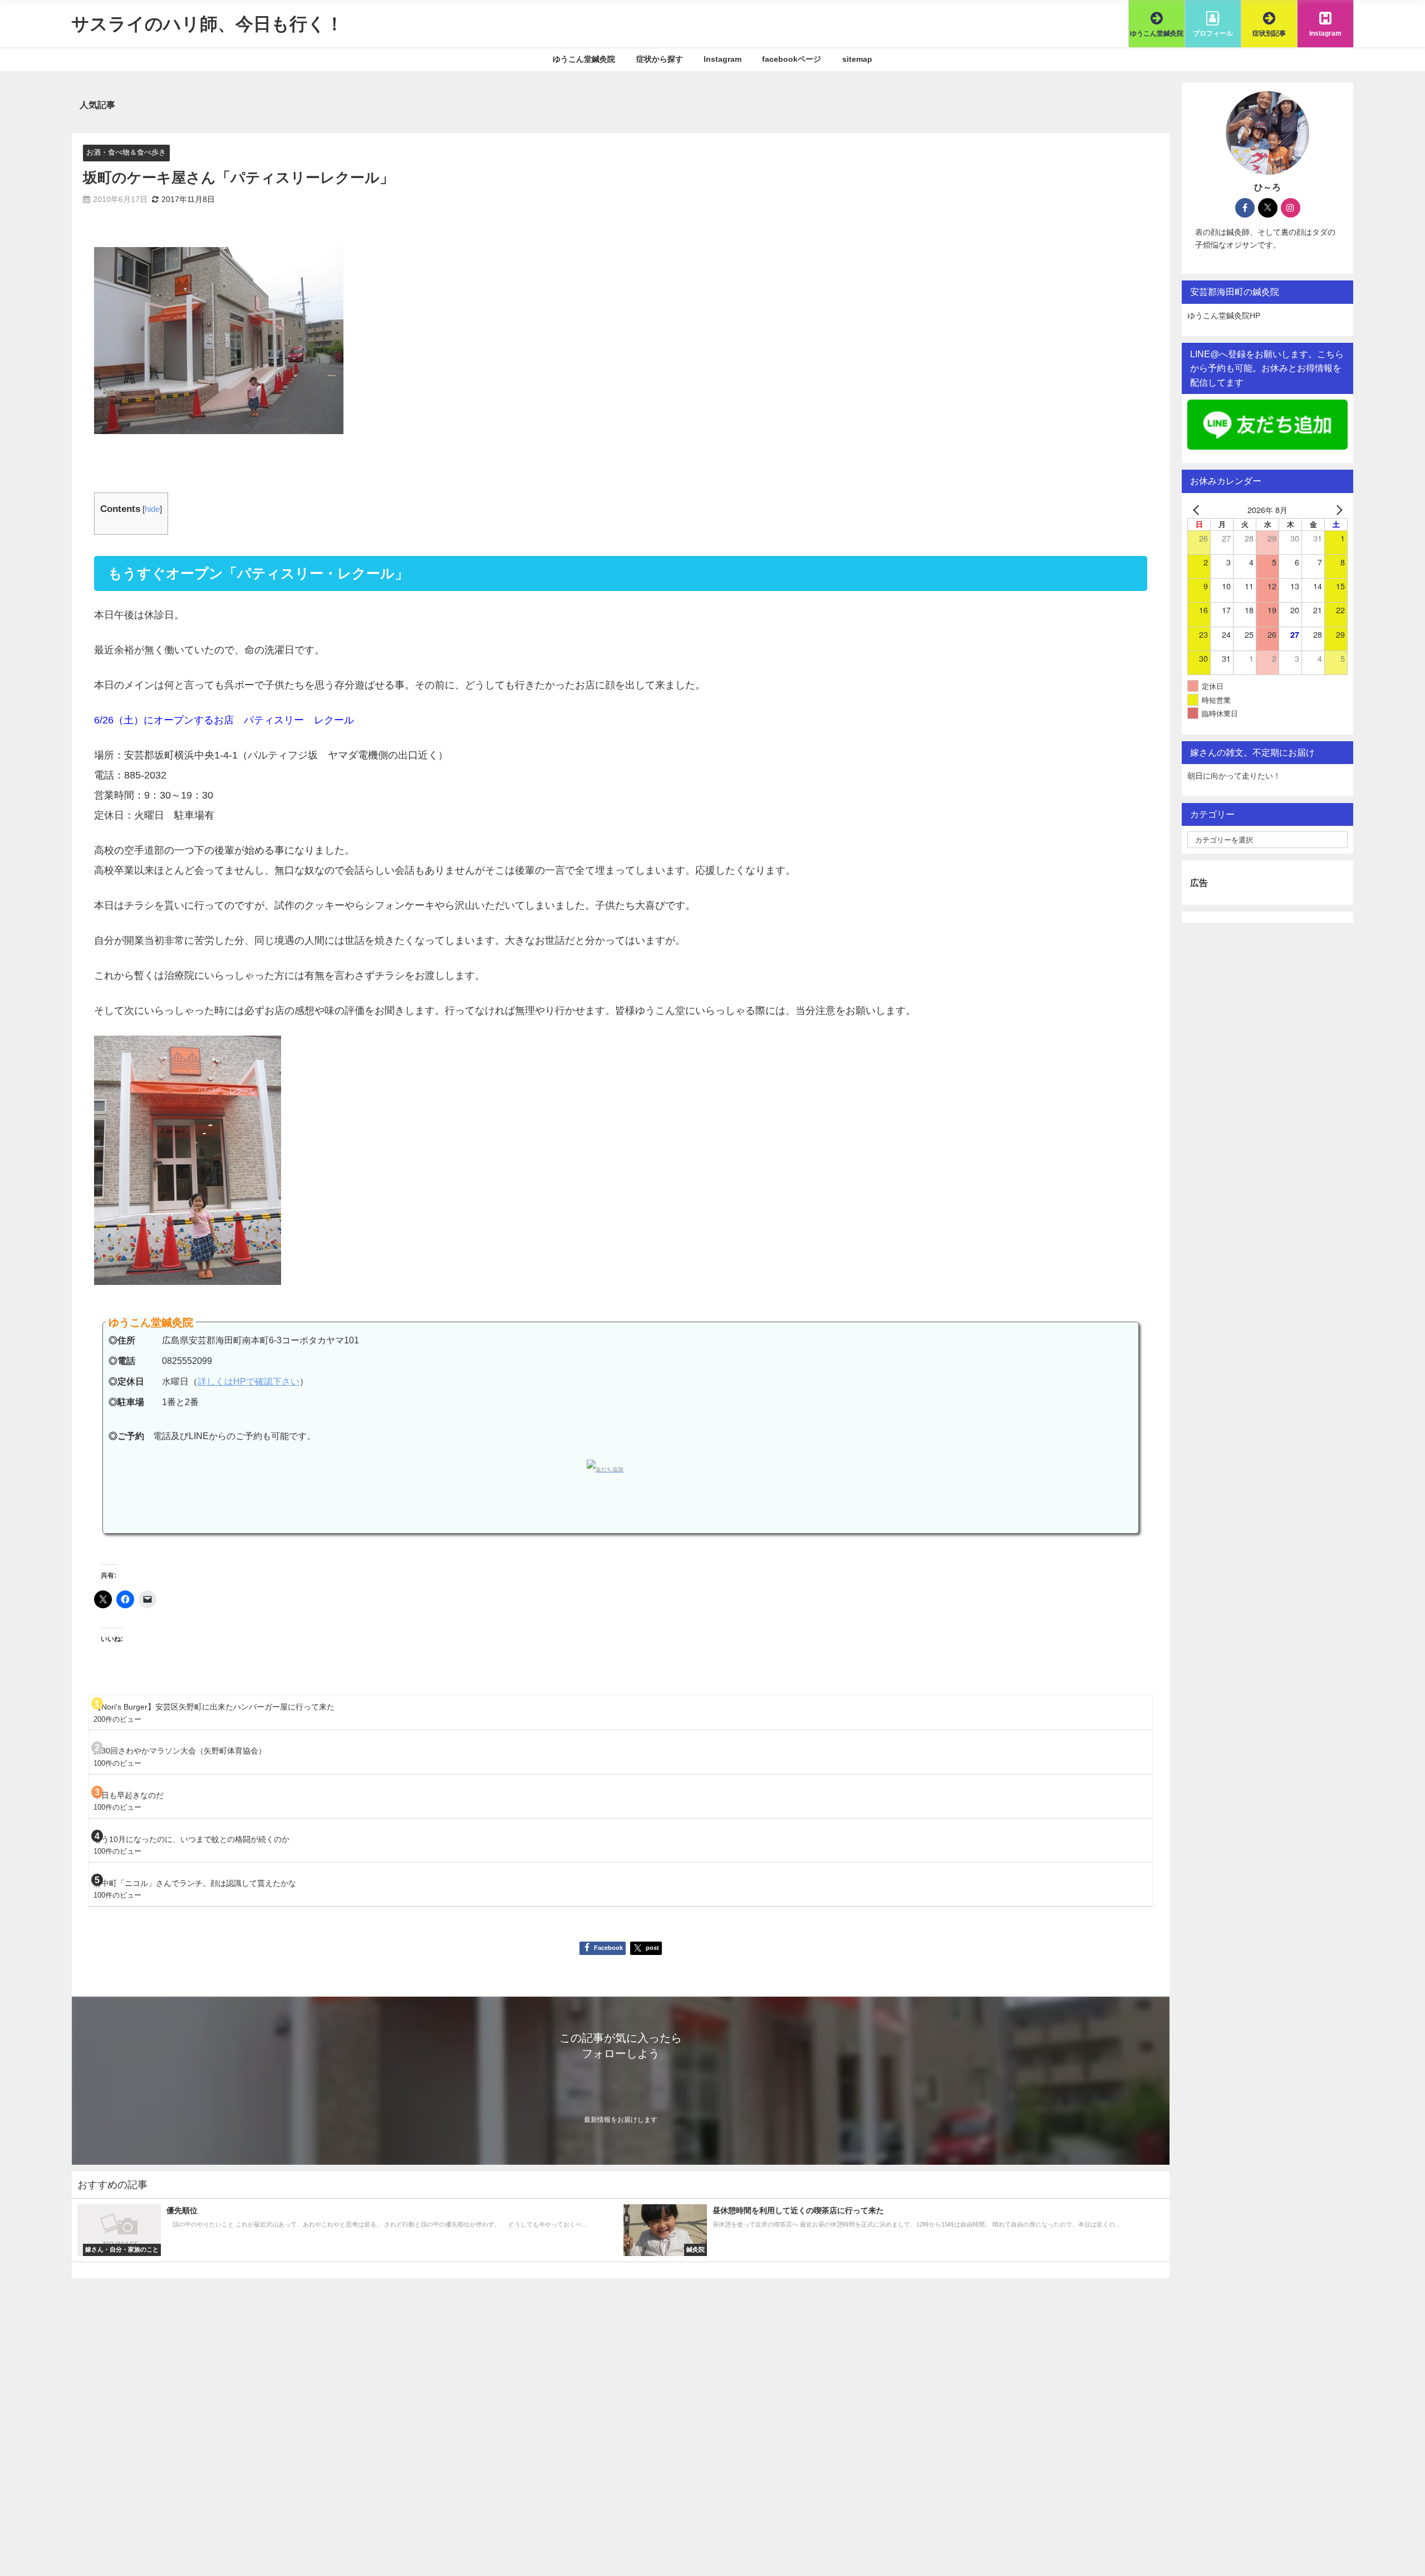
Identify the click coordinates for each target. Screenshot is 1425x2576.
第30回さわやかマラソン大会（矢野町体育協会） (180, 1751)
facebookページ (792, 59)
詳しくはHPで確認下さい (249, 1381)
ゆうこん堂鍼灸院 (584, 59)
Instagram (723, 59)
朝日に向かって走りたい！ (1234, 776)
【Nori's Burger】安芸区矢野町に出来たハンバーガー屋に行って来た (214, 1707)
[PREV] (1198, 509)
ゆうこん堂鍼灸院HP (1224, 316)
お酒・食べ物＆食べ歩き (126, 152)
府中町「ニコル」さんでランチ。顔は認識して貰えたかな (195, 1883)
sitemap (857, 59)
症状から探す (660, 59)
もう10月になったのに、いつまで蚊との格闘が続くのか (191, 1839)
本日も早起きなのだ (129, 1795)
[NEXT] (1337, 509)
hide (152, 509)
